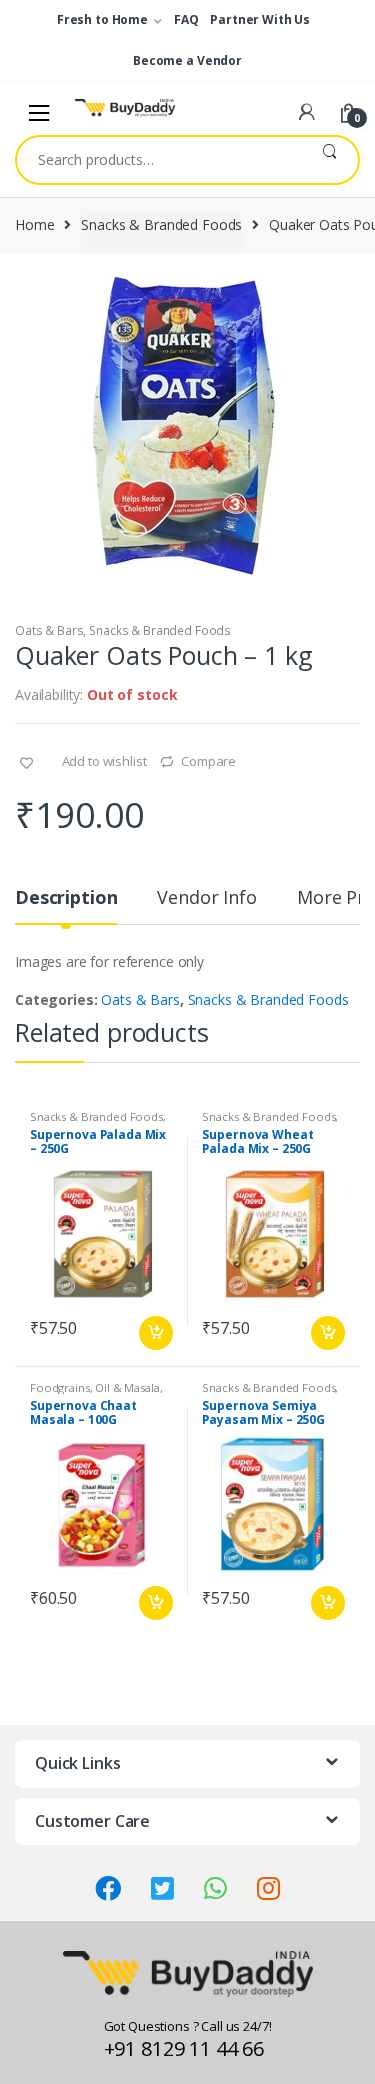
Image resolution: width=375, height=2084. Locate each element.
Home (34, 224)
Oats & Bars (49, 630)
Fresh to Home (102, 19)
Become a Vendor (187, 60)
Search (329, 160)
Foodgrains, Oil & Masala (95, 1387)
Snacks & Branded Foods (161, 224)
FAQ (186, 19)
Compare (208, 761)
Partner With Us (260, 19)
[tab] (66, 905)
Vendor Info (206, 898)
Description (66, 898)
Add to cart (155, 1333)
